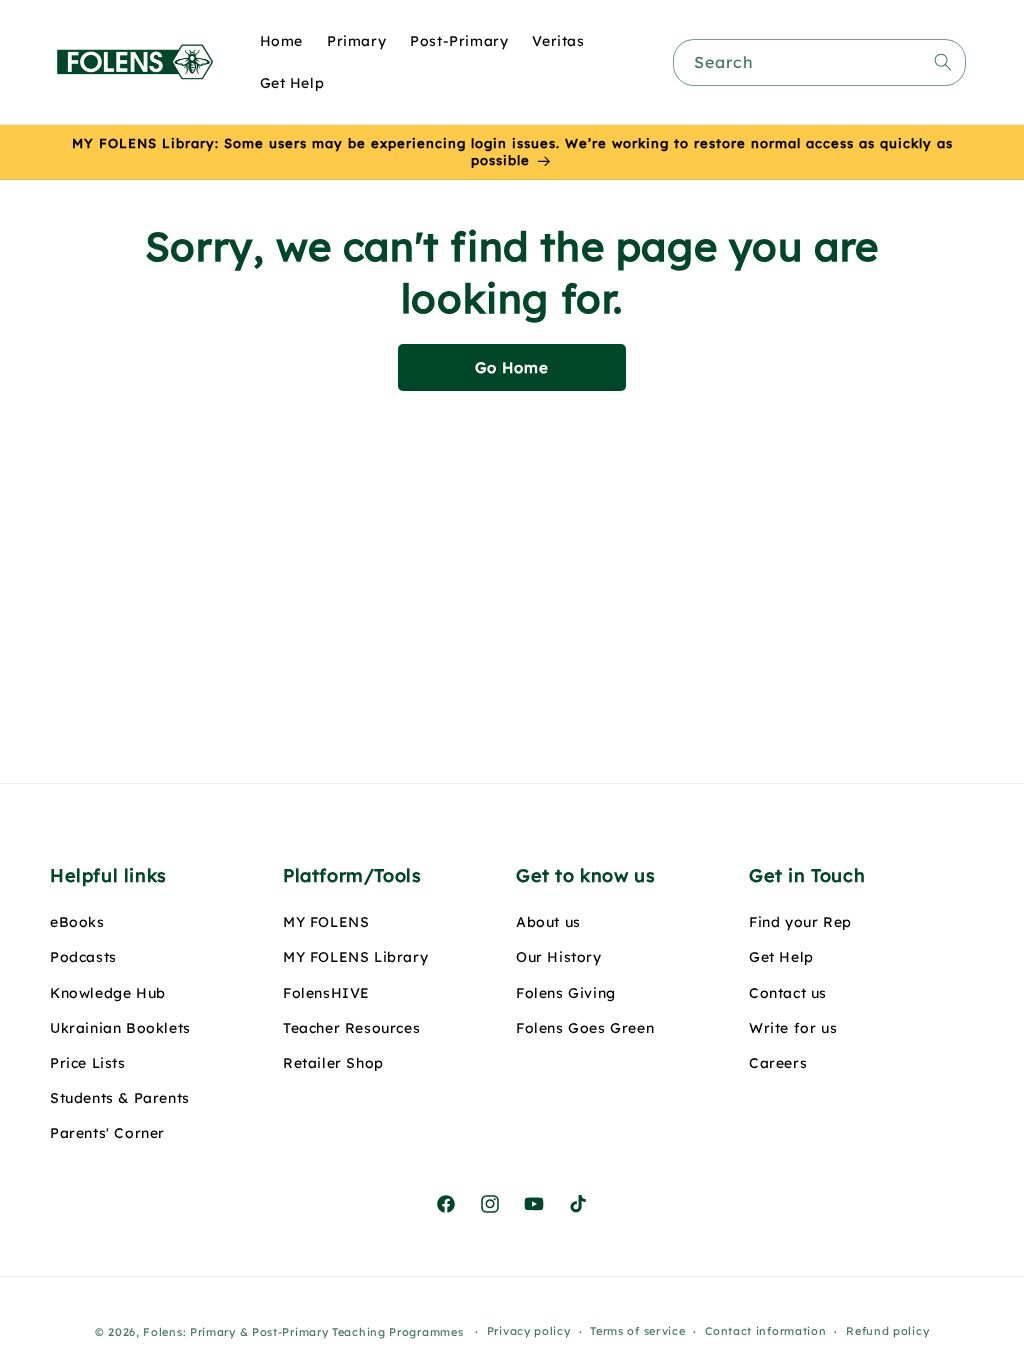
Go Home (512, 367)
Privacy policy (529, 1331)
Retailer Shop (333, 1063)
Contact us (788, 993)
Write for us (793, 1028)
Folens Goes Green (585, 1028)
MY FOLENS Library (355, 957)
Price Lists (88, 1063)
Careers (778, 1063)
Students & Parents (120, 1098)
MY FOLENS (326, 922)
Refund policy (887, 1331)
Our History (559, 957)
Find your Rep (800, 922)
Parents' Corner (107, 1133)
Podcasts (83, 957)
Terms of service (637, 1331)
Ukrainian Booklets (120, 1028)
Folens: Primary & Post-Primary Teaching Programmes (303, 1332)
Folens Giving (566, 993)
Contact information (765, 1331)
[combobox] (819, 62)
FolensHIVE (326, 993)
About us (548, 922)
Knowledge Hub (108, 993)
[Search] (943, 62)
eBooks (77, 922)
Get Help (781, 957)
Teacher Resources (351, 1028)
